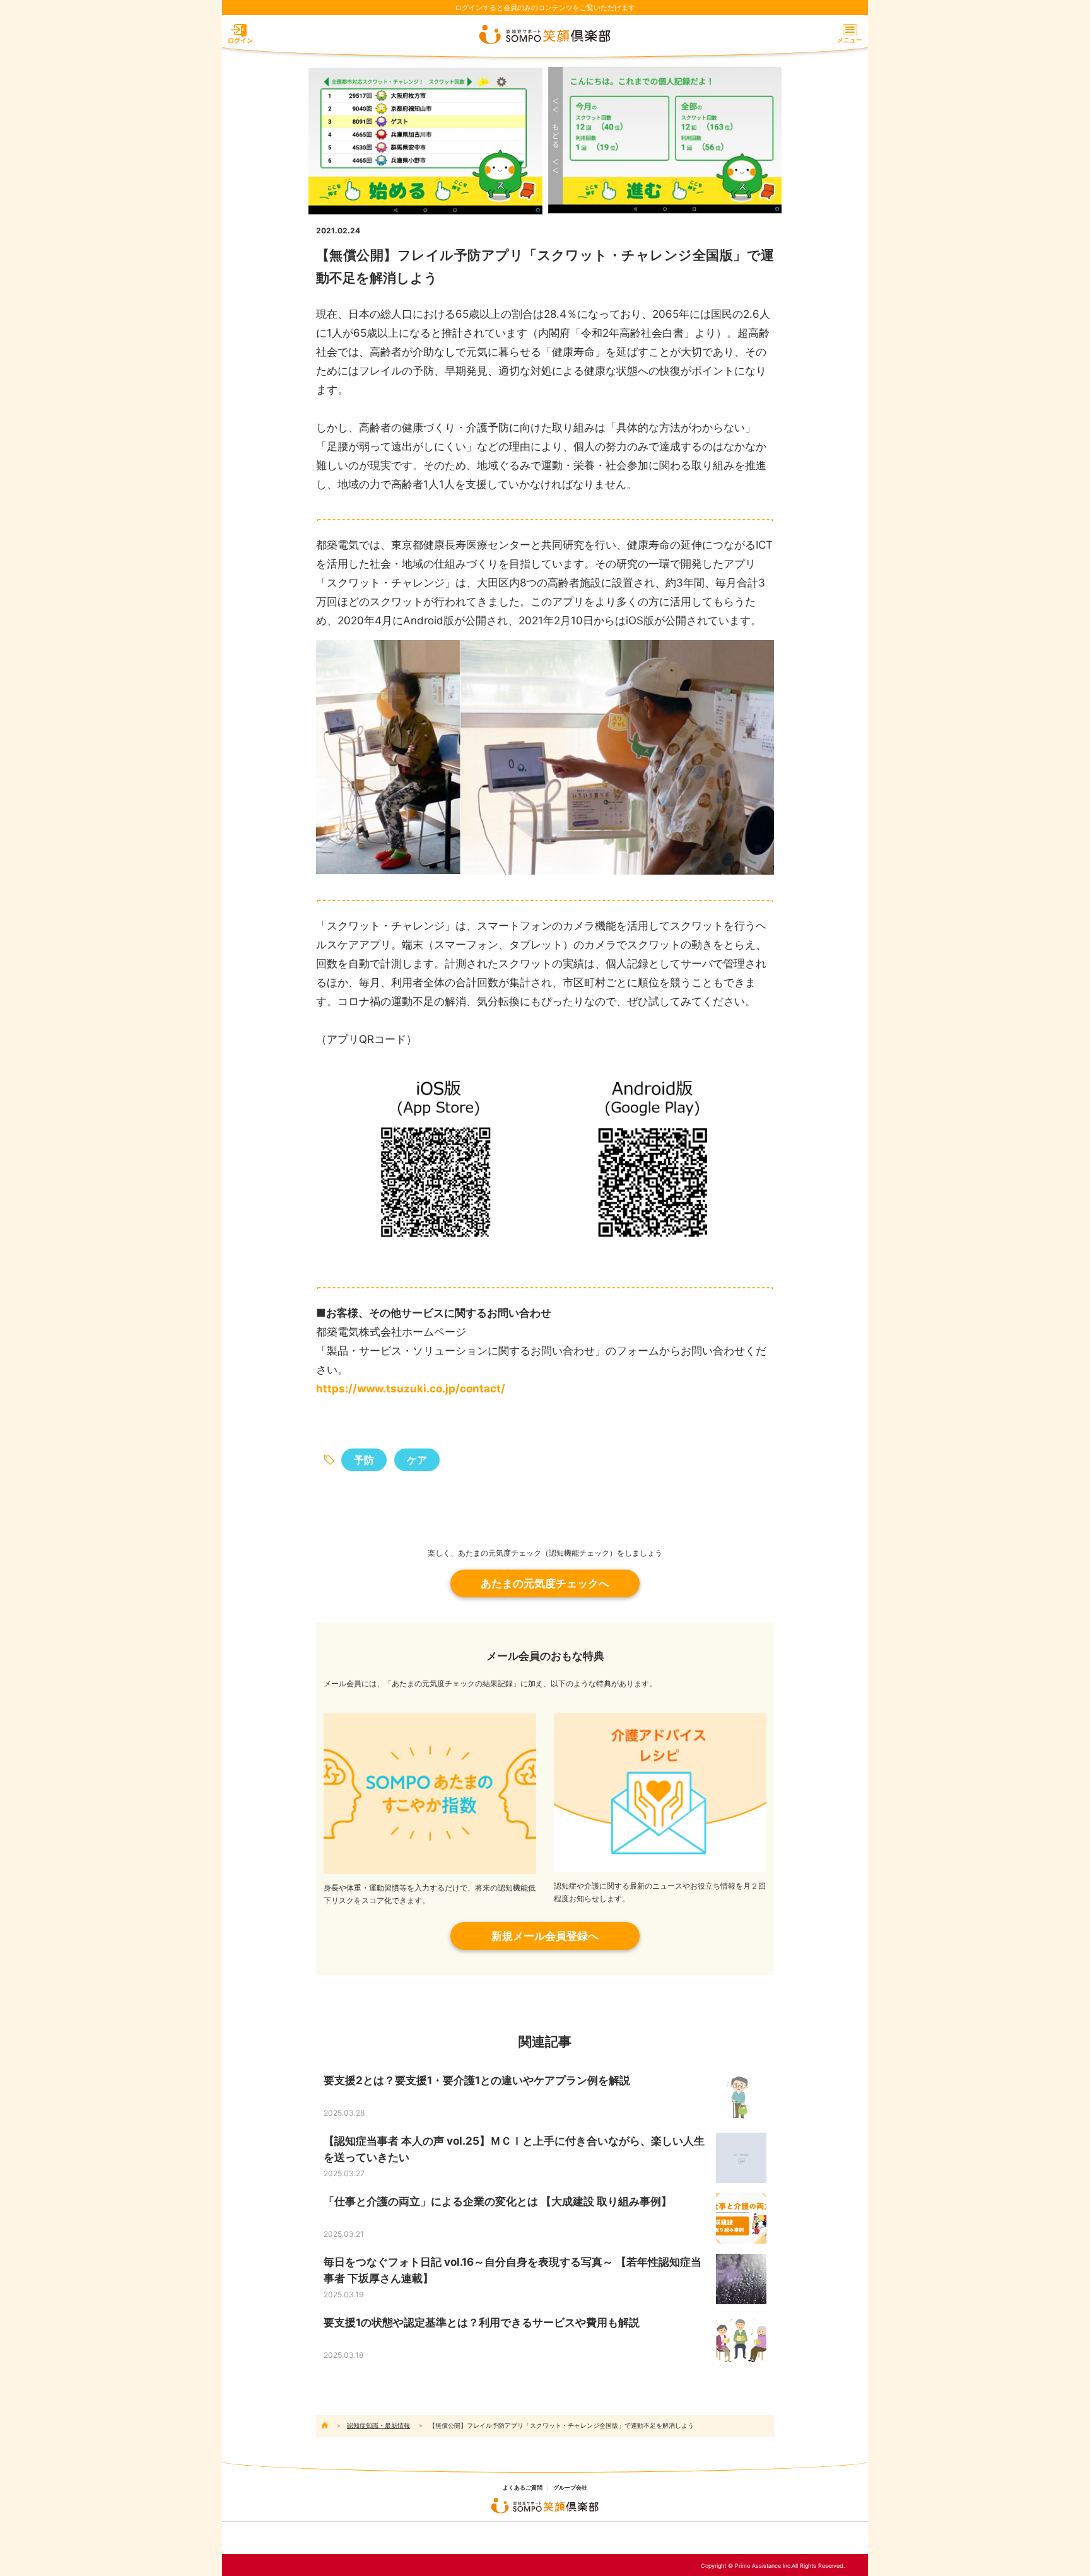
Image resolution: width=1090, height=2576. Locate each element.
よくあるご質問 (523, 2488)
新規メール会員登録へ (545, 1936)
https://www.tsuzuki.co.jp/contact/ (411, 1389)
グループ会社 (570, 2488)
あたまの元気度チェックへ (545, 1583)
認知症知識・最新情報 (378, 2425)
